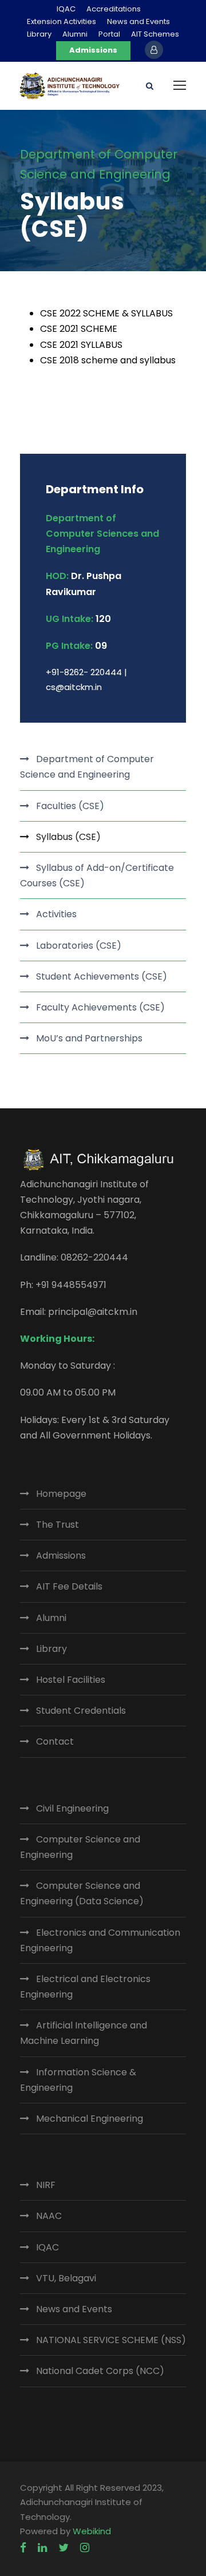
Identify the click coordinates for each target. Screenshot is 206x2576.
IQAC (66, 9)
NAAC (49, 2216)
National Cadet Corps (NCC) (100, 2371)
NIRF (46, 2185)
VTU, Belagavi (66, 2278)
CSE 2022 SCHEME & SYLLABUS (106, 313)
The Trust (58, 1525)
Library (39, 34)
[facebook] (23, 2548)
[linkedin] (42, 2548)
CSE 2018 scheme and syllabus (108, 360)
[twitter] (64, 2548)
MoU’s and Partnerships (89, 1038)
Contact (55, 1741)
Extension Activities (62, 21)
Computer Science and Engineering (80, 1847)
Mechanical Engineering (90, 2119)
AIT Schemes (155, 34)
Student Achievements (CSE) (102, 976)
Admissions (93, 50)
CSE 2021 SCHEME (79, 329)
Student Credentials (81, 1711)
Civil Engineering (72, 1808)
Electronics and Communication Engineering (100, 1940)
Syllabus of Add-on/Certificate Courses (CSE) (97, 875)
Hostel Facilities (71, 1680)
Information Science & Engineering (78, 2080)
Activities (56, 914)
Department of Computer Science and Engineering (87, 767)
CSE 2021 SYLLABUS (81, 345)
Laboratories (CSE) (79, 946)
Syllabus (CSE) (68, 837)
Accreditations (114, 9)
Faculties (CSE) (70, 806)
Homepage (61, 1494)
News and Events (138, 21)
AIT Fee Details (69, 1586)
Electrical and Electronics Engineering (85, 1987)
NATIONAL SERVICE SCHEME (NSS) (111, 2340)
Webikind (92, 2531)
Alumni (75, 34)
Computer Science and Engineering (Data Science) (82, 1893)
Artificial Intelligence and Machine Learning (84, 2033)
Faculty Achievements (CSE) (100, 1007)
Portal (109, 34)
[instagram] (85, 2548)
